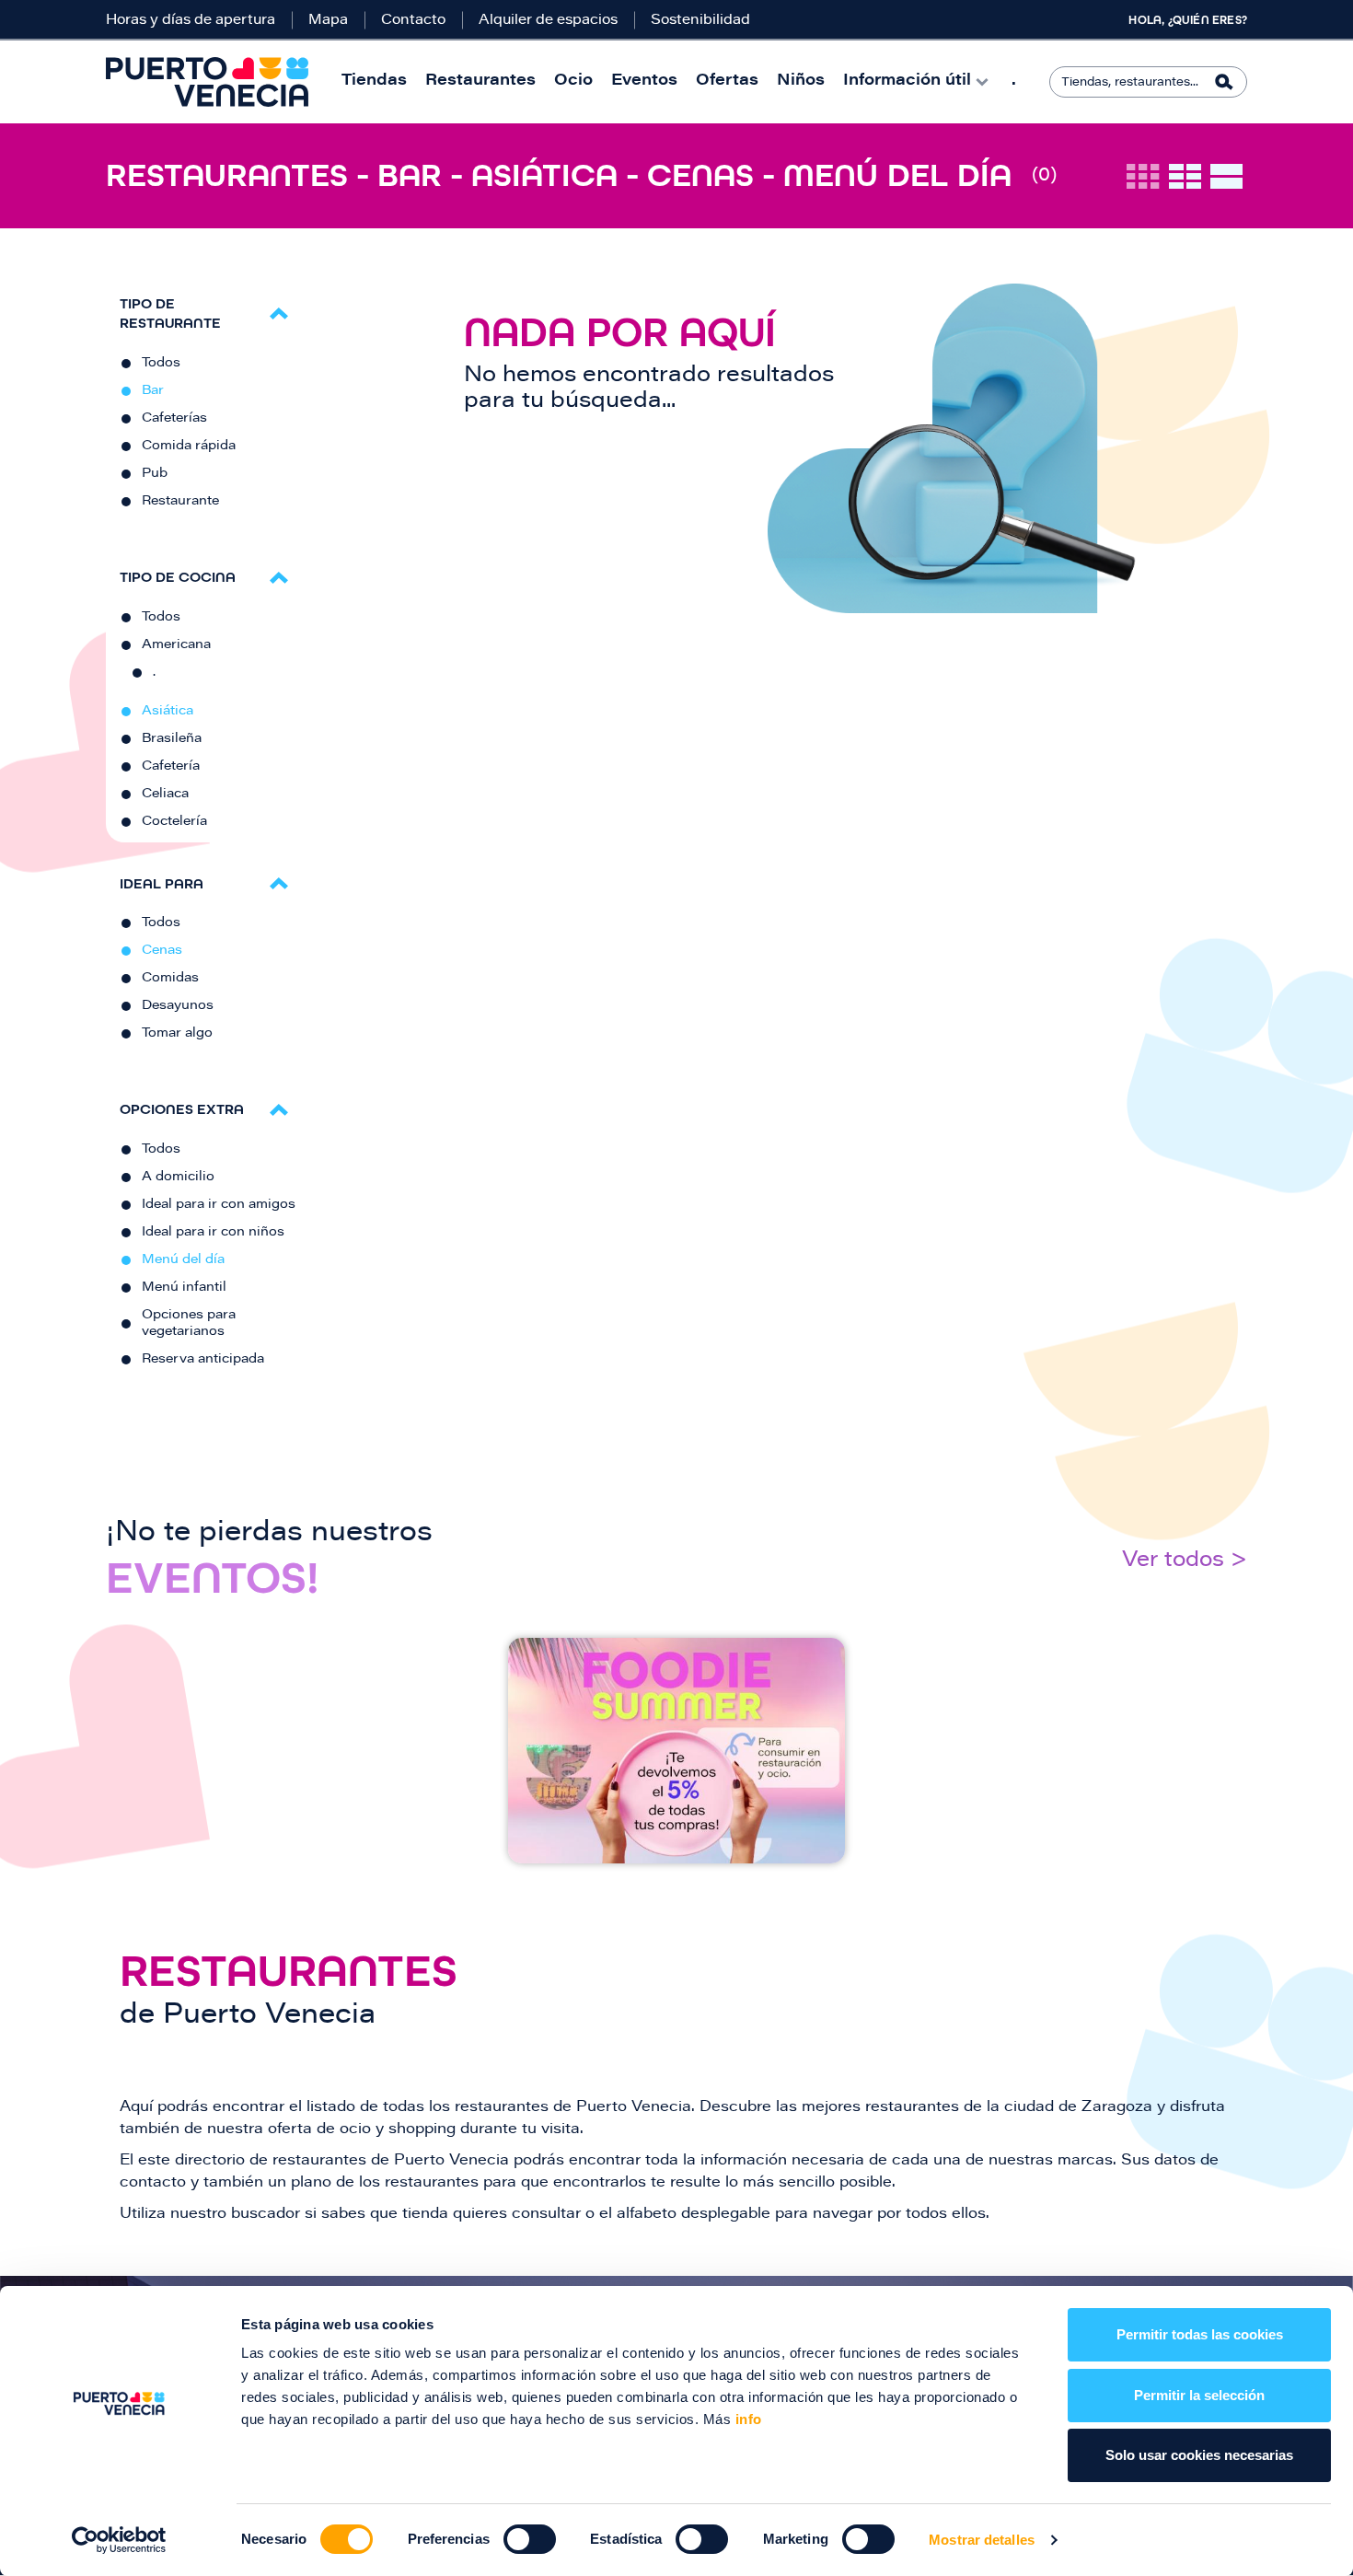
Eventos (644, 81)
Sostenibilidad (700, 21)
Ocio (573, 81)
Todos (161, 364)
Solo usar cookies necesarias (1199, 2455)
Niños (801, 81)
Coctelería (174, 822)
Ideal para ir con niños (213, 1233)
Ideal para (162, 883)
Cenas (162, 951)
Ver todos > (1185, 1561)
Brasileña (172, 739)
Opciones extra (182, 1109)
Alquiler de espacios (548, 21)
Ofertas (727, 81)
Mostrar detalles (982, 2540)
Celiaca (165, 795)
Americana (176, 645)
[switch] (530, 2539)
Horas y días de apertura (191, 21)
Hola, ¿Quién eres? (1188, 20)
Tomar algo (177, 1034)
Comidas (170, 979)
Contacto (413, 21)
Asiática (168, 712)
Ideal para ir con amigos (219, 1205)
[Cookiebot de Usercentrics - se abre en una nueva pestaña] (119, 2540)
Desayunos (178, 1006)
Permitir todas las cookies (1200, 2334)
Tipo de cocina (178, 577)
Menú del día (183, 1260)
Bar (153, 391)
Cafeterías (174, 419)
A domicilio (178, 1178)
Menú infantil (184, 1288)
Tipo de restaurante (170, 313)
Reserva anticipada (203, 1360)
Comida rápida (189, 447)
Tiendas (374, 81)
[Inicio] (207, 82)
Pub (155, 474)
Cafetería (171, 767)
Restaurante (180, 502)
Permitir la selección (1199, 2395)
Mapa (328, 21)
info (746, 2419)
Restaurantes (480, 81)
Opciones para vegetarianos (189, 1324)
